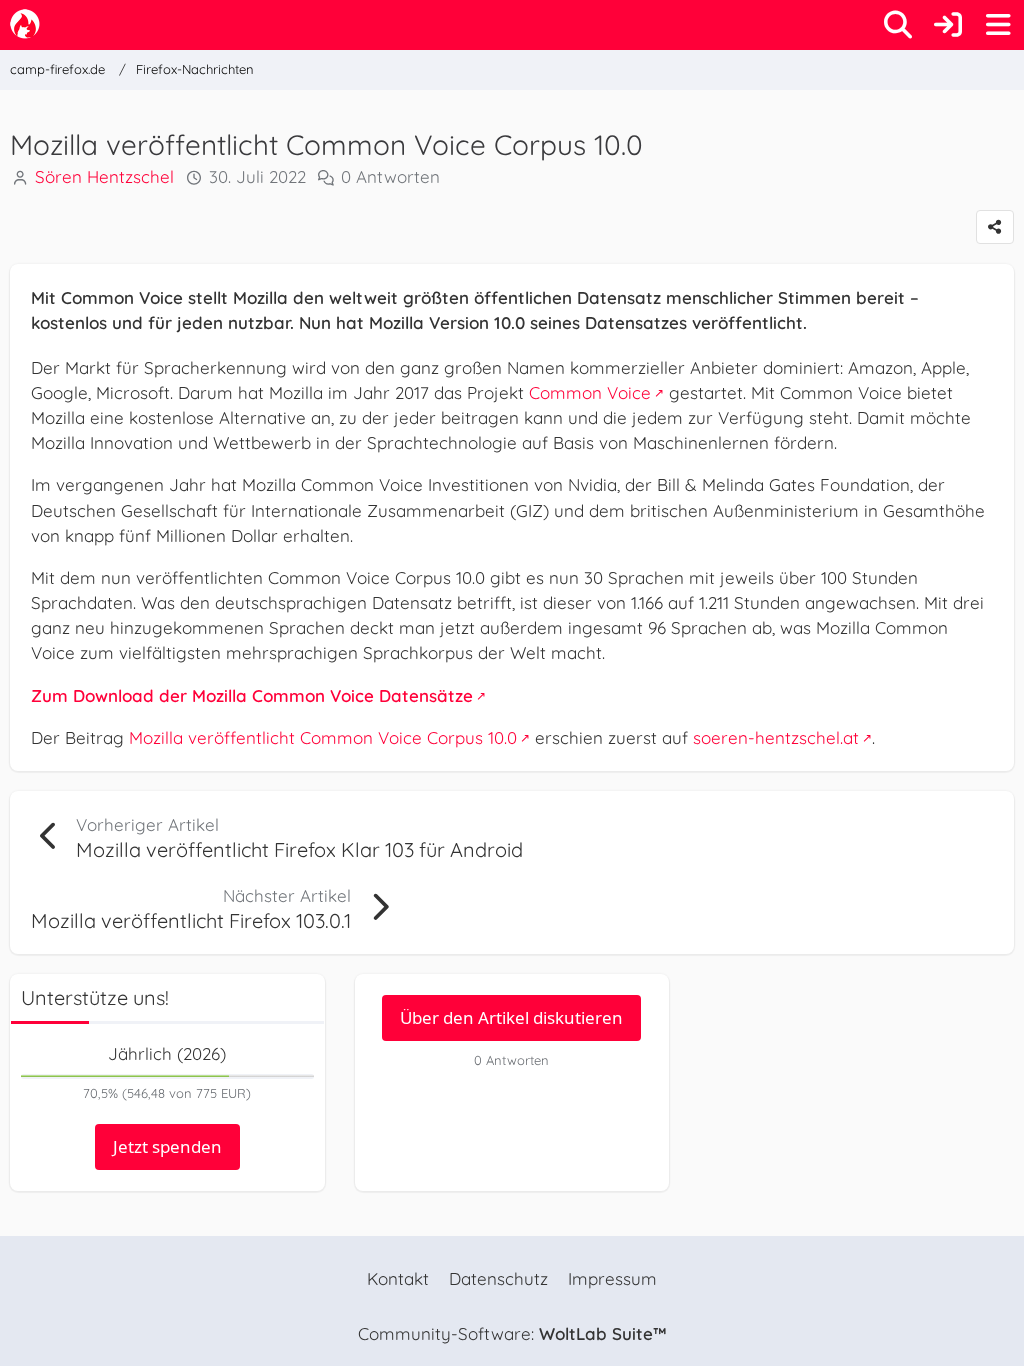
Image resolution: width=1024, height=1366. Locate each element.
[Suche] (898, 25)
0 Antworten (390, 176)
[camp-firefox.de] (25, 24)
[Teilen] (995, 227)
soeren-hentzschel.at (776, 737)
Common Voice (590, 392)
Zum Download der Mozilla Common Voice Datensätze (252, 695)
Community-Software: (512, 1333)
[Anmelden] (948, 25)
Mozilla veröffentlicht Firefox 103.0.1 (191, 920)
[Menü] (998, 25)
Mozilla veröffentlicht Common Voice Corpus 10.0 (323, 737)
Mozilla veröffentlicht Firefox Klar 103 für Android (299, 849)
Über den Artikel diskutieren (511, 1017)
